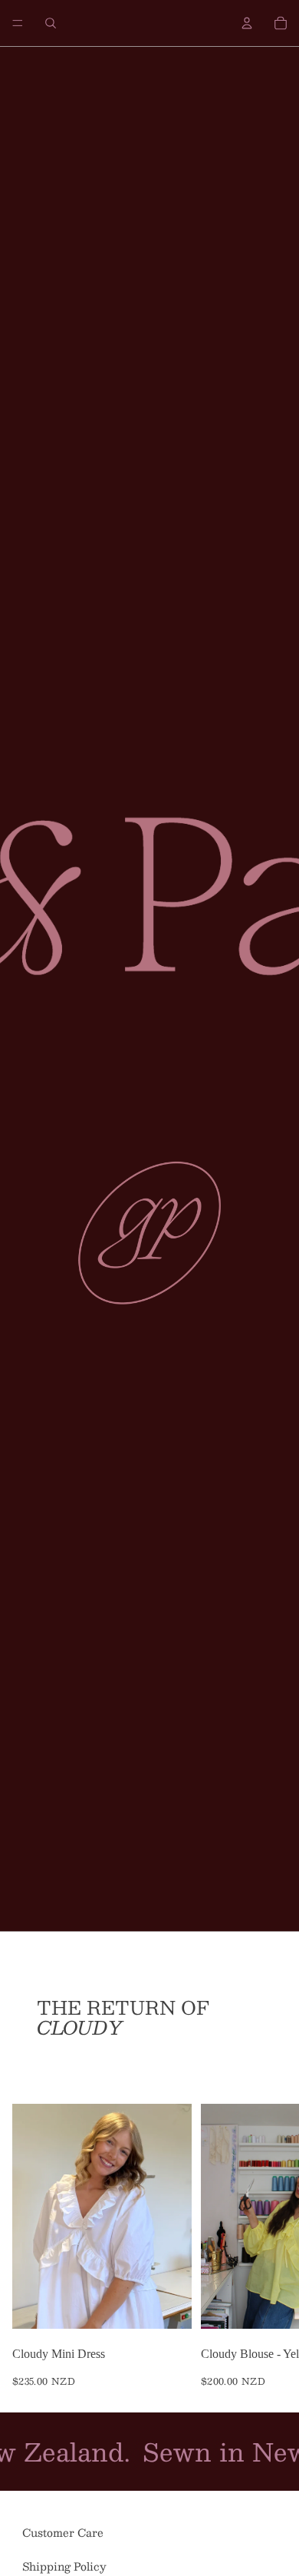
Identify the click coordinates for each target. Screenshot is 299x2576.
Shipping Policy (64, 2566)
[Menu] (18, 23)
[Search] (51, 23)
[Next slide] (270, 2245)
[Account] (247, 23)
